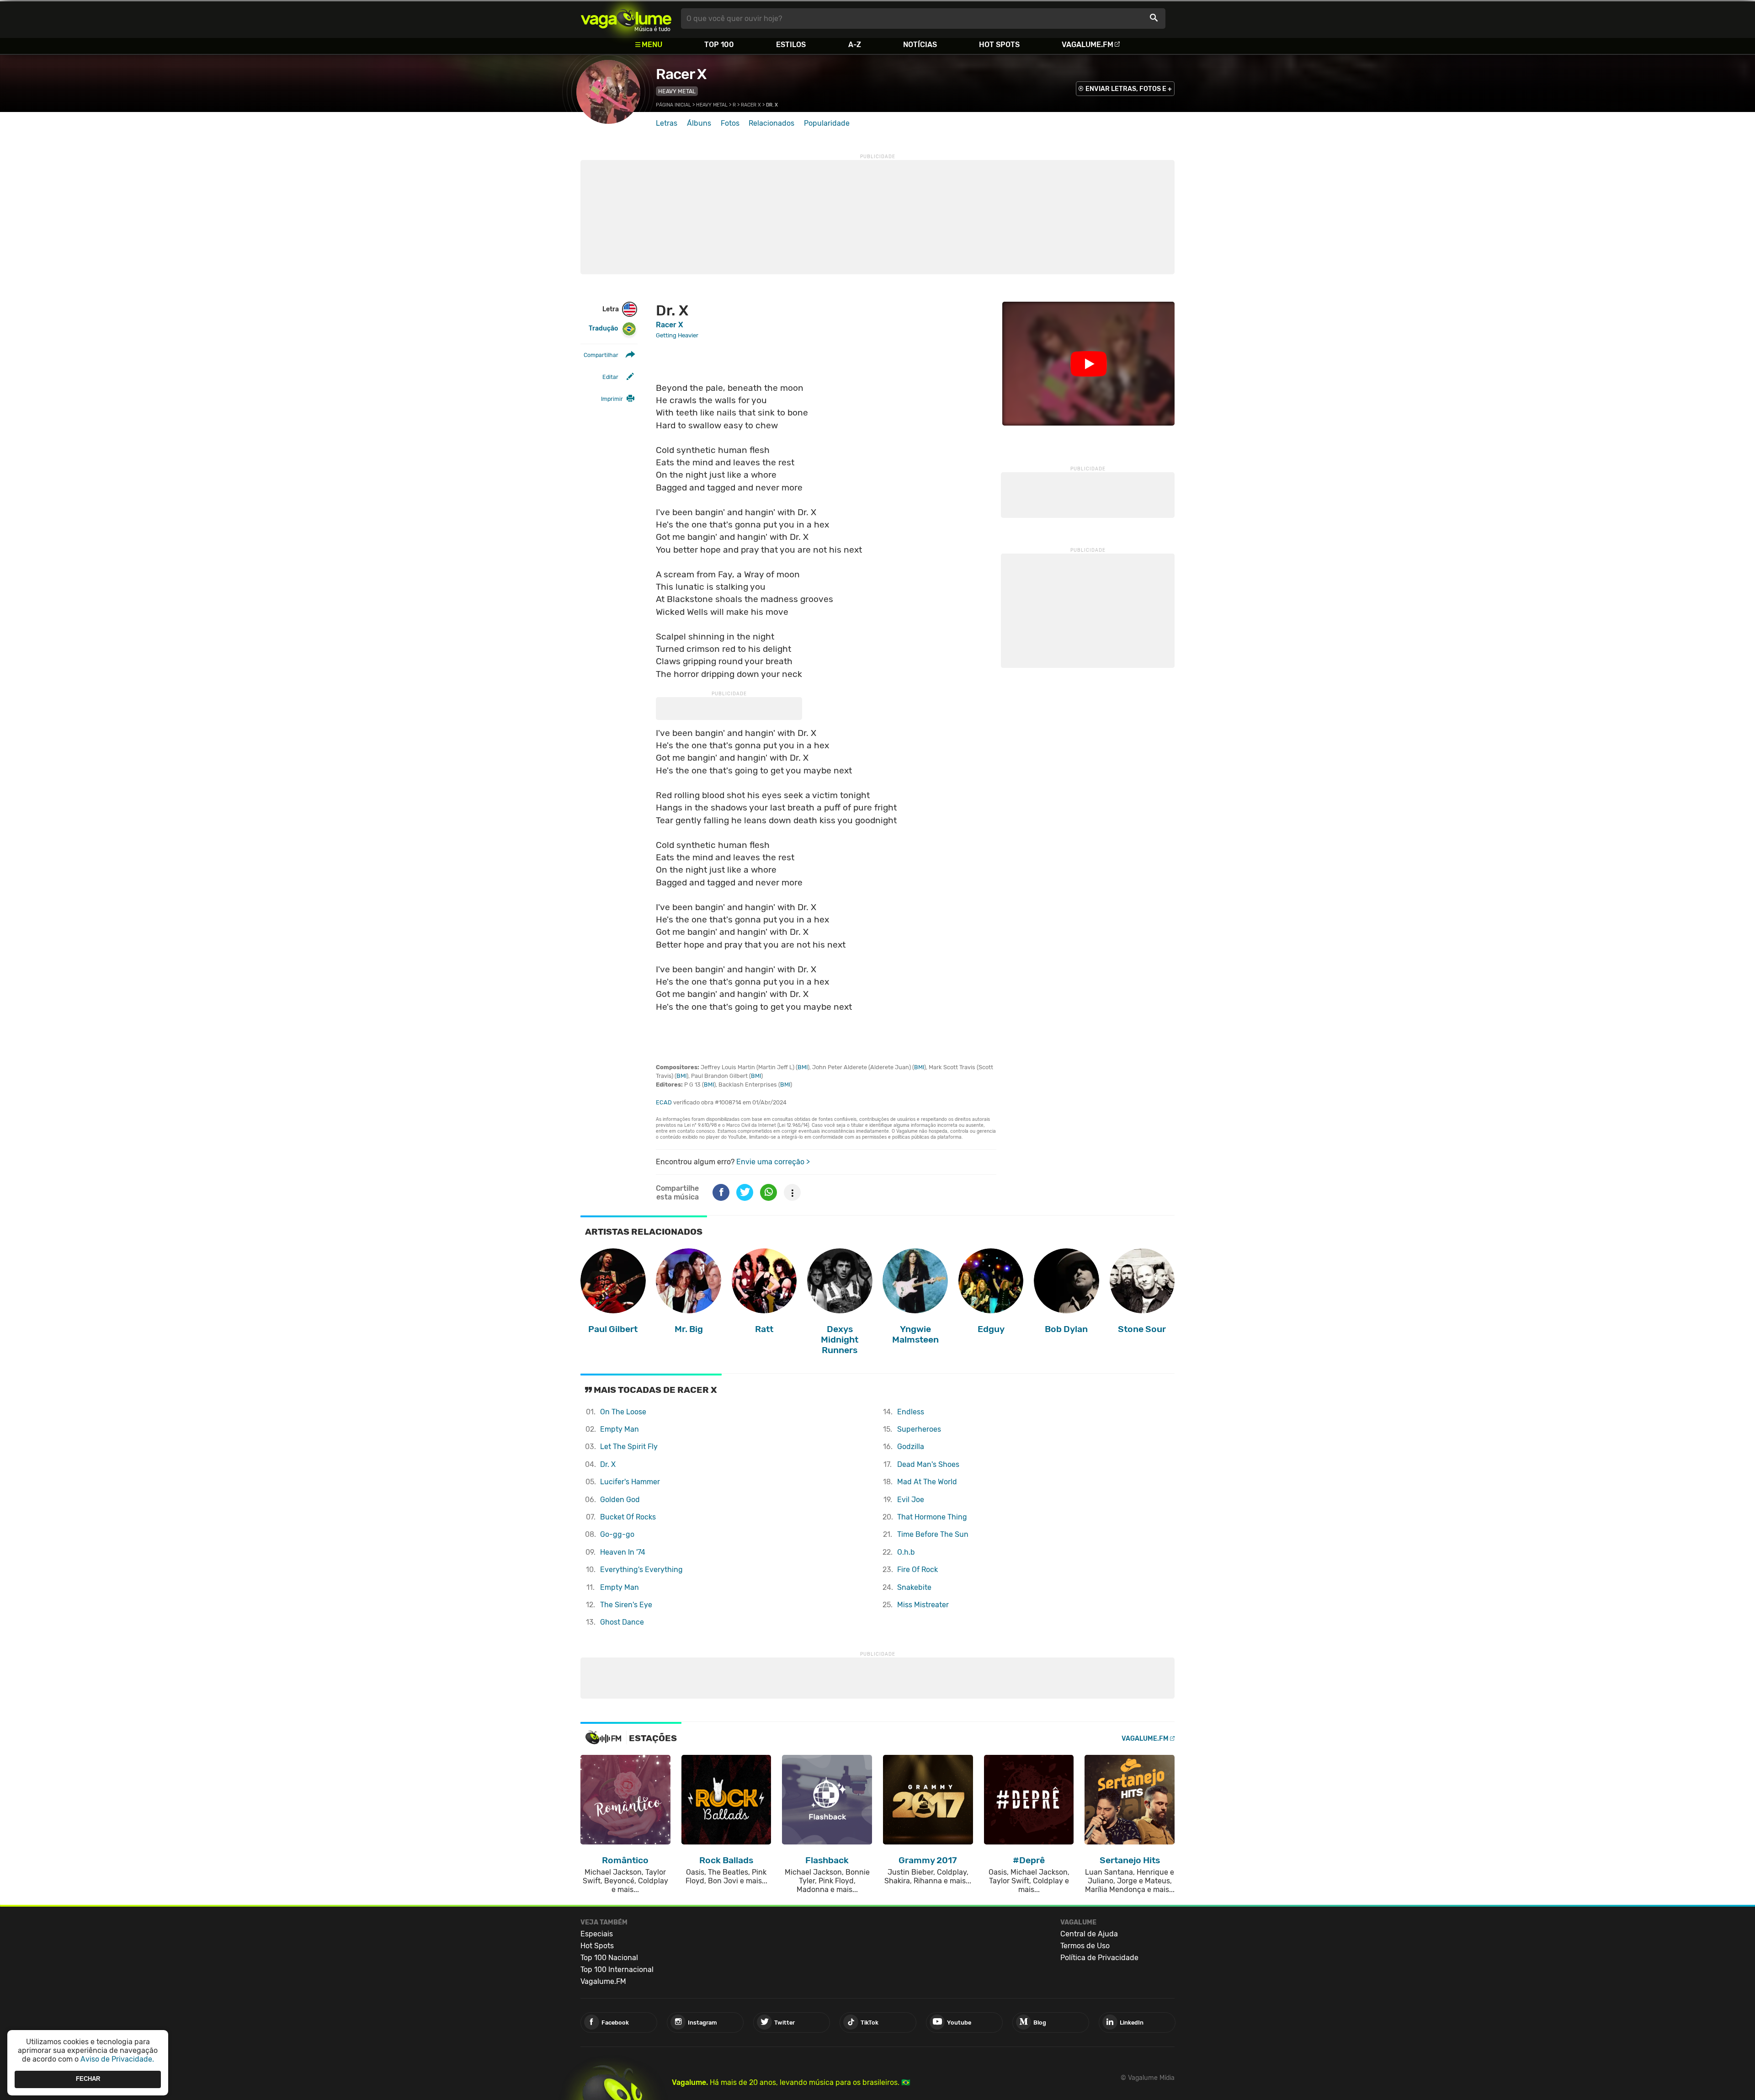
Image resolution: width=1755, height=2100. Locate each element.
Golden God (620, 1500)
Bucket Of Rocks (628, 1517)
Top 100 (719, 45)
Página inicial (673, 105)
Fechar (88, 2079)
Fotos (730, 123)
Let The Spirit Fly (629, 1447)
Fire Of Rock (917, 1570)
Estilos (791, 45)
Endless (911, 1412)
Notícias (920, 45)
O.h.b (906, 1552)
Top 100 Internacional (617, 1969)
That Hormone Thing (932, 1517)
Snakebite (914, 1587)
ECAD (664, 1102)
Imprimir (612, 399)
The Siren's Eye (626, 1605)
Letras (667, 123)
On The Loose (623, 1412)
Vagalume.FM (1088, 45)
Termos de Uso (1085, 1946)
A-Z (855, 45)
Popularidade (827, 123)
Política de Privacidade (1099, 1958)
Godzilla (911, 1447)
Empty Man (620, 1429)
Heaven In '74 (623, 1552)
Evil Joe (911, 1500)
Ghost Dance (622, 1622)
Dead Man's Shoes (928, 1464)
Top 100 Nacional (609, 1958)
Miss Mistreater (923, 1605)
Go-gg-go (617, 1534)
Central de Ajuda (1089, 1934)
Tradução (603, 328)
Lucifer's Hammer (630, 1482)
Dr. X (608, 1464)
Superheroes (919, 1429)
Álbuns (699, 123)
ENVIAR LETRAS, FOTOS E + (1129, 89)
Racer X (681, 74)
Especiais (597, 1934)
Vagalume (626, 19)
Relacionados (771, 123)
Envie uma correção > (773, 1162)
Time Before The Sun (933, 1534)
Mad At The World (927, 1482)
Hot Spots (999, 45)
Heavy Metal (677, 91)
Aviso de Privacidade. (117, 2059)
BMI (803, 1067)
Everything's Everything (641, 1570)
